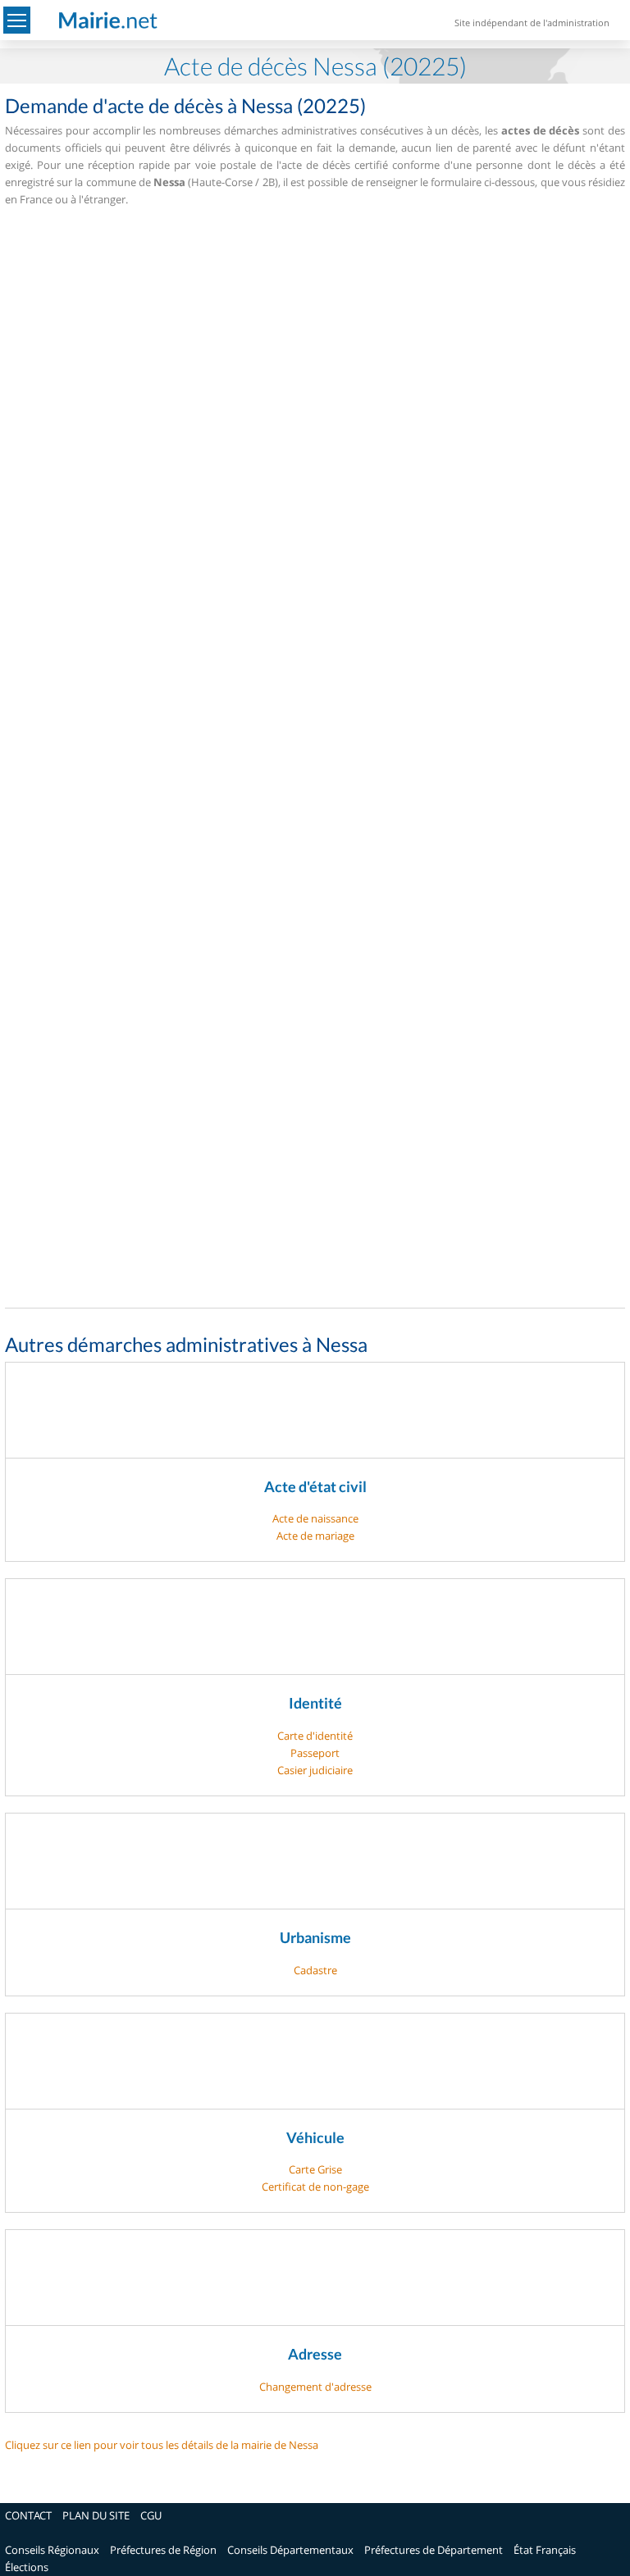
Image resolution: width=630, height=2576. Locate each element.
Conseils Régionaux (52, 2550)
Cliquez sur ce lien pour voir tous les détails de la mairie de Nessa (162, 2445)
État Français (545, 2550)
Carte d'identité (315, 1736)
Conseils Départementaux (290, 2550)
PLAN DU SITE (96, 2515)
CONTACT (28, 2515)
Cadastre (315, 1970)
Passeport (315, 1753)
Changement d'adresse (315, 2387)
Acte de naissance (315, 1518)
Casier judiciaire (315, 1770)
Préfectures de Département (434, 2550)
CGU (151, 2515)
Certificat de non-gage (315, 2187)
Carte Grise (315, 2169)
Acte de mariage (315, 1536)
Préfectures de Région (163, 2550)
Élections (27, 2567)
